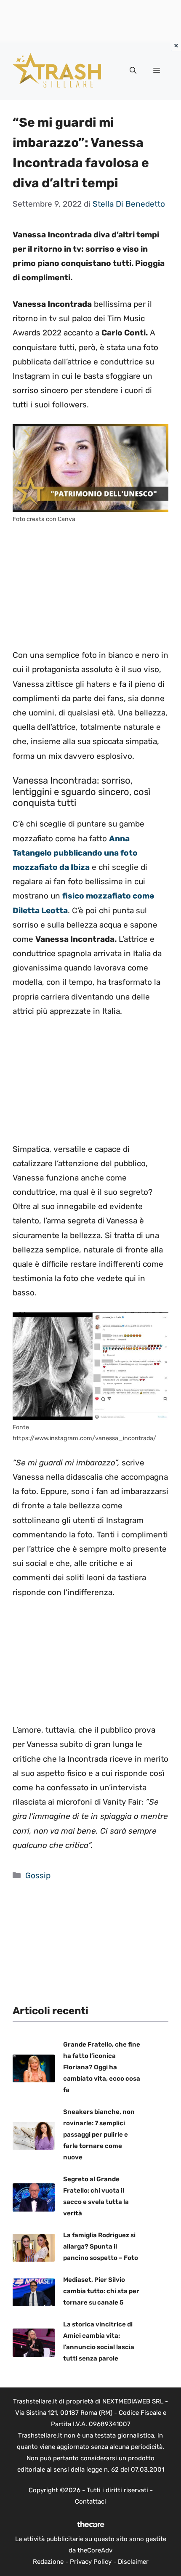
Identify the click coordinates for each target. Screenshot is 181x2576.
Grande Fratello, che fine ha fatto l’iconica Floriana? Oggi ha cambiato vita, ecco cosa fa (102, 2067)
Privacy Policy (91, 2562)
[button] (133, 71)
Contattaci (90, 2502)
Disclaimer (133, 2562)
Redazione (48, 2562)
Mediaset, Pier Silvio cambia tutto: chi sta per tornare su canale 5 (101, 2291)
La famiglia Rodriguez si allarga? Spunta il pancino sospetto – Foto (101, 2246)
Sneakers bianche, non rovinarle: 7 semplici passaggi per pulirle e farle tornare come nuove (99, 2135)
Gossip (38, 1876)
